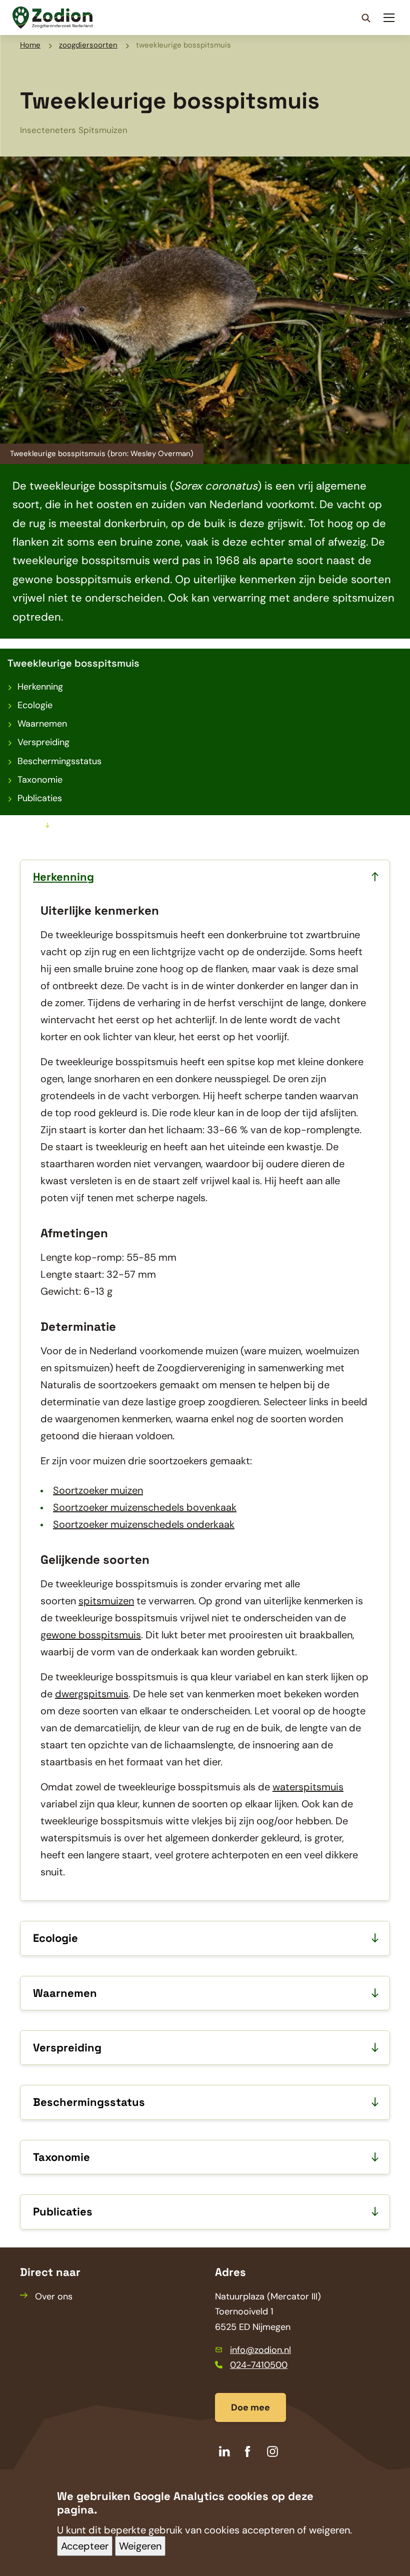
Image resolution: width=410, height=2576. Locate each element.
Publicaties (40, 798)
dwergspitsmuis (92, 1694)
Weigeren (140, 2546)
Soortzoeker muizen (98, 1490)
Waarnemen (42, 724)
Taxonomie (40, 780)
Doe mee (250, 2407)
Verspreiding (43, 742)
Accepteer (85, 2546)
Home (30, 45)
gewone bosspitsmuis (91, 1635)
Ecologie (35, 705)
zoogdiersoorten (88, 45)
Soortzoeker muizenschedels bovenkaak (145, 1507)
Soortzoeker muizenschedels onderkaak (144, 1524)
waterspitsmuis (308, 1787)
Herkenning (40, 687)
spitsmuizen (106, 1601)
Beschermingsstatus (59, 761)
